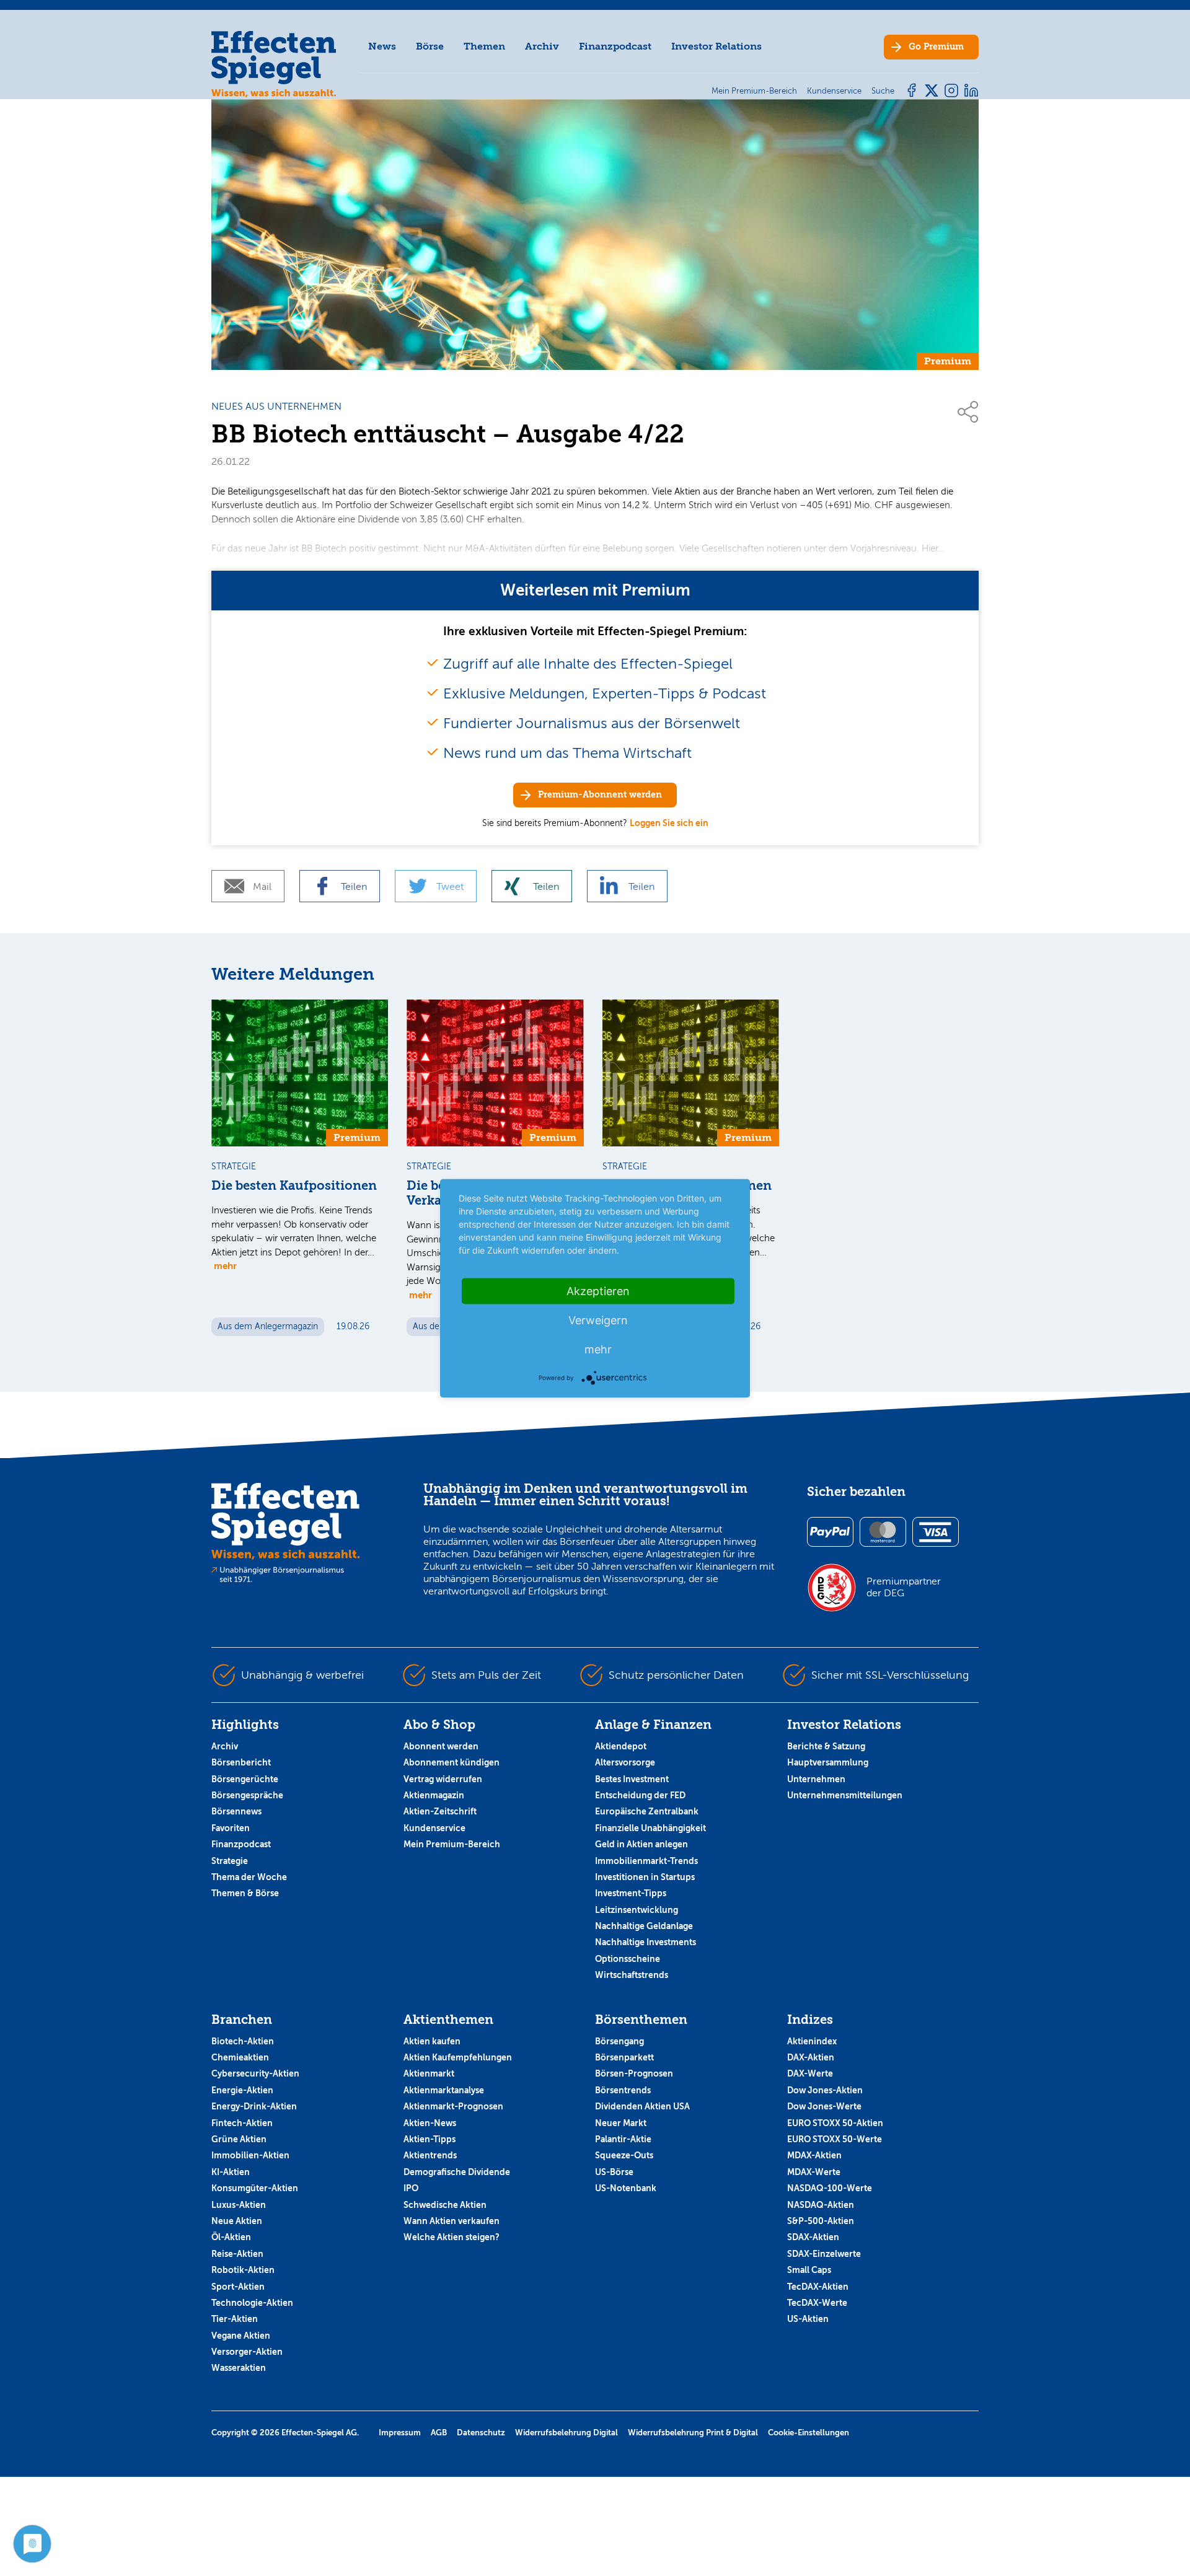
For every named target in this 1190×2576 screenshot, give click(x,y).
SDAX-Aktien (813, 2237)
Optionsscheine (628, 1959)
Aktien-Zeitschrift (440, 1811)
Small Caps (809, 2270)
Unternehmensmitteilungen (845, 1795)
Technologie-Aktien (252, 2303)
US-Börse (614, 2172)
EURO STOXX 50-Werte (835, 2139)
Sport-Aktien (238, 2287)
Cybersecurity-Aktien (255, 2073)
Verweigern (598, 1320)
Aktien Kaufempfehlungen (458, 2057)
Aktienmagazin (434, 1795)
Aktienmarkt (429, 2073)
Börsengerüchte (245, 1779)
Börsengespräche (247, 1795)
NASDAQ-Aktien (821, 2205)
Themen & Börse (245, 1893)
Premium (936, 47)
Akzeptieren (598, 1290)
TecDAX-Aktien (818, 2287)
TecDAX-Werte (817, 2303)
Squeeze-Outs (624, 2155)
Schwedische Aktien (445, 2205)
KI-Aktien (231, 2172)
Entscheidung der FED (640, 1795)
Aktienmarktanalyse (444, 2090)
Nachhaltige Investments (646, 1942)
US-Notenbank (626, 2188)
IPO (411, 2188)
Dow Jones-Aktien (825, 2090)
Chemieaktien (240, 2057)
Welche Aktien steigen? (452, 2237)
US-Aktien (808, 2319)
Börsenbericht (241, 1762)
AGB (439, 2433)
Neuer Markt (621, 2123)
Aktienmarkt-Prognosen (453, 2106)
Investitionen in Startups (645, 1877)
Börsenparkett (624, 2057)
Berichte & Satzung (826, 1746)
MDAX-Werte (814, 2172)
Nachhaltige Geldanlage (644, 1926)
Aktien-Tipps (430, 2139)
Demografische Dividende (457, 2172)
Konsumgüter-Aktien (255, 2188)
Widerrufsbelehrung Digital (566, 2433)
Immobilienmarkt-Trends (646, 1861)
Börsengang (619, 2041)
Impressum (400, 2433)
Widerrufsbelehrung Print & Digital (693, 2433)
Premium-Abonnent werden (600, 795)
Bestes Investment (632, 1779)
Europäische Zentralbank (647, 1811)
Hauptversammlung (828, 1762)
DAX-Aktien (811, 2057)
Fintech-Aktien (242, 2123)
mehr (225, 1266)
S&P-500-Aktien (821, 2221)
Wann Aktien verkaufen (452, 2221)
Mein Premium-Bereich (452, 1844)
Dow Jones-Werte (824, 2106)
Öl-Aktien (231, 2237)
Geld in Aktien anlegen (641, 1844)
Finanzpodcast (615, 46)
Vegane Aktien (241, 2336)
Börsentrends (623, 2090)
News (382, 46)
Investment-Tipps (631, 1893)
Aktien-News (430, 2123)
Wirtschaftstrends (632, 1975)
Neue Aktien (237, 2221)
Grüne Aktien (239, 2139)
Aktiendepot (621, 1746)
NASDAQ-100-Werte (830, 2188)
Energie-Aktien (242, 2090)
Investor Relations (716, 46)
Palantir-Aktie (623, 2139)
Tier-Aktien (235, 2319)
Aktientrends (430, 2155)
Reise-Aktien (237, 2254)
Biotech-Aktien (243, 2041)
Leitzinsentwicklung (637, 1910)
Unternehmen (816, 1779)
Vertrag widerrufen (443, 1779)
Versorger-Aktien (247, 2352)
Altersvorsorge (625, 1762)
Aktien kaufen (432, 2041)
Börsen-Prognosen (634, 2073)
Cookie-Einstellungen (809, 2433)
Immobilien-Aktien (250, 2155)
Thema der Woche (249, 1877)
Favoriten (231, 1828)
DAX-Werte (810, 2073)
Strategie (230, 1861)
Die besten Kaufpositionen (294, 1186)
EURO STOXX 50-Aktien (835, 2123)
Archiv (542, 46)
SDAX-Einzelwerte (824, 2254)
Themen (484, 46)
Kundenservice (434, 1828)
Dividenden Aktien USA (642, 2106)
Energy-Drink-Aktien (254, 2106)
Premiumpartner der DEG (904, 1587)
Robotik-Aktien (243, 2270)
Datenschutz (481, 2433)
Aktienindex (812, 2041)
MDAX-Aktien (814, 2155)
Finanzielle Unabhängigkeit (650, 1828)
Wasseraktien (239, 2368)
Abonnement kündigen (452, 1762)
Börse (430, 46)
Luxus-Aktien (239, 2205)
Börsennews (236, 1811)
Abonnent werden (441, 1746)
